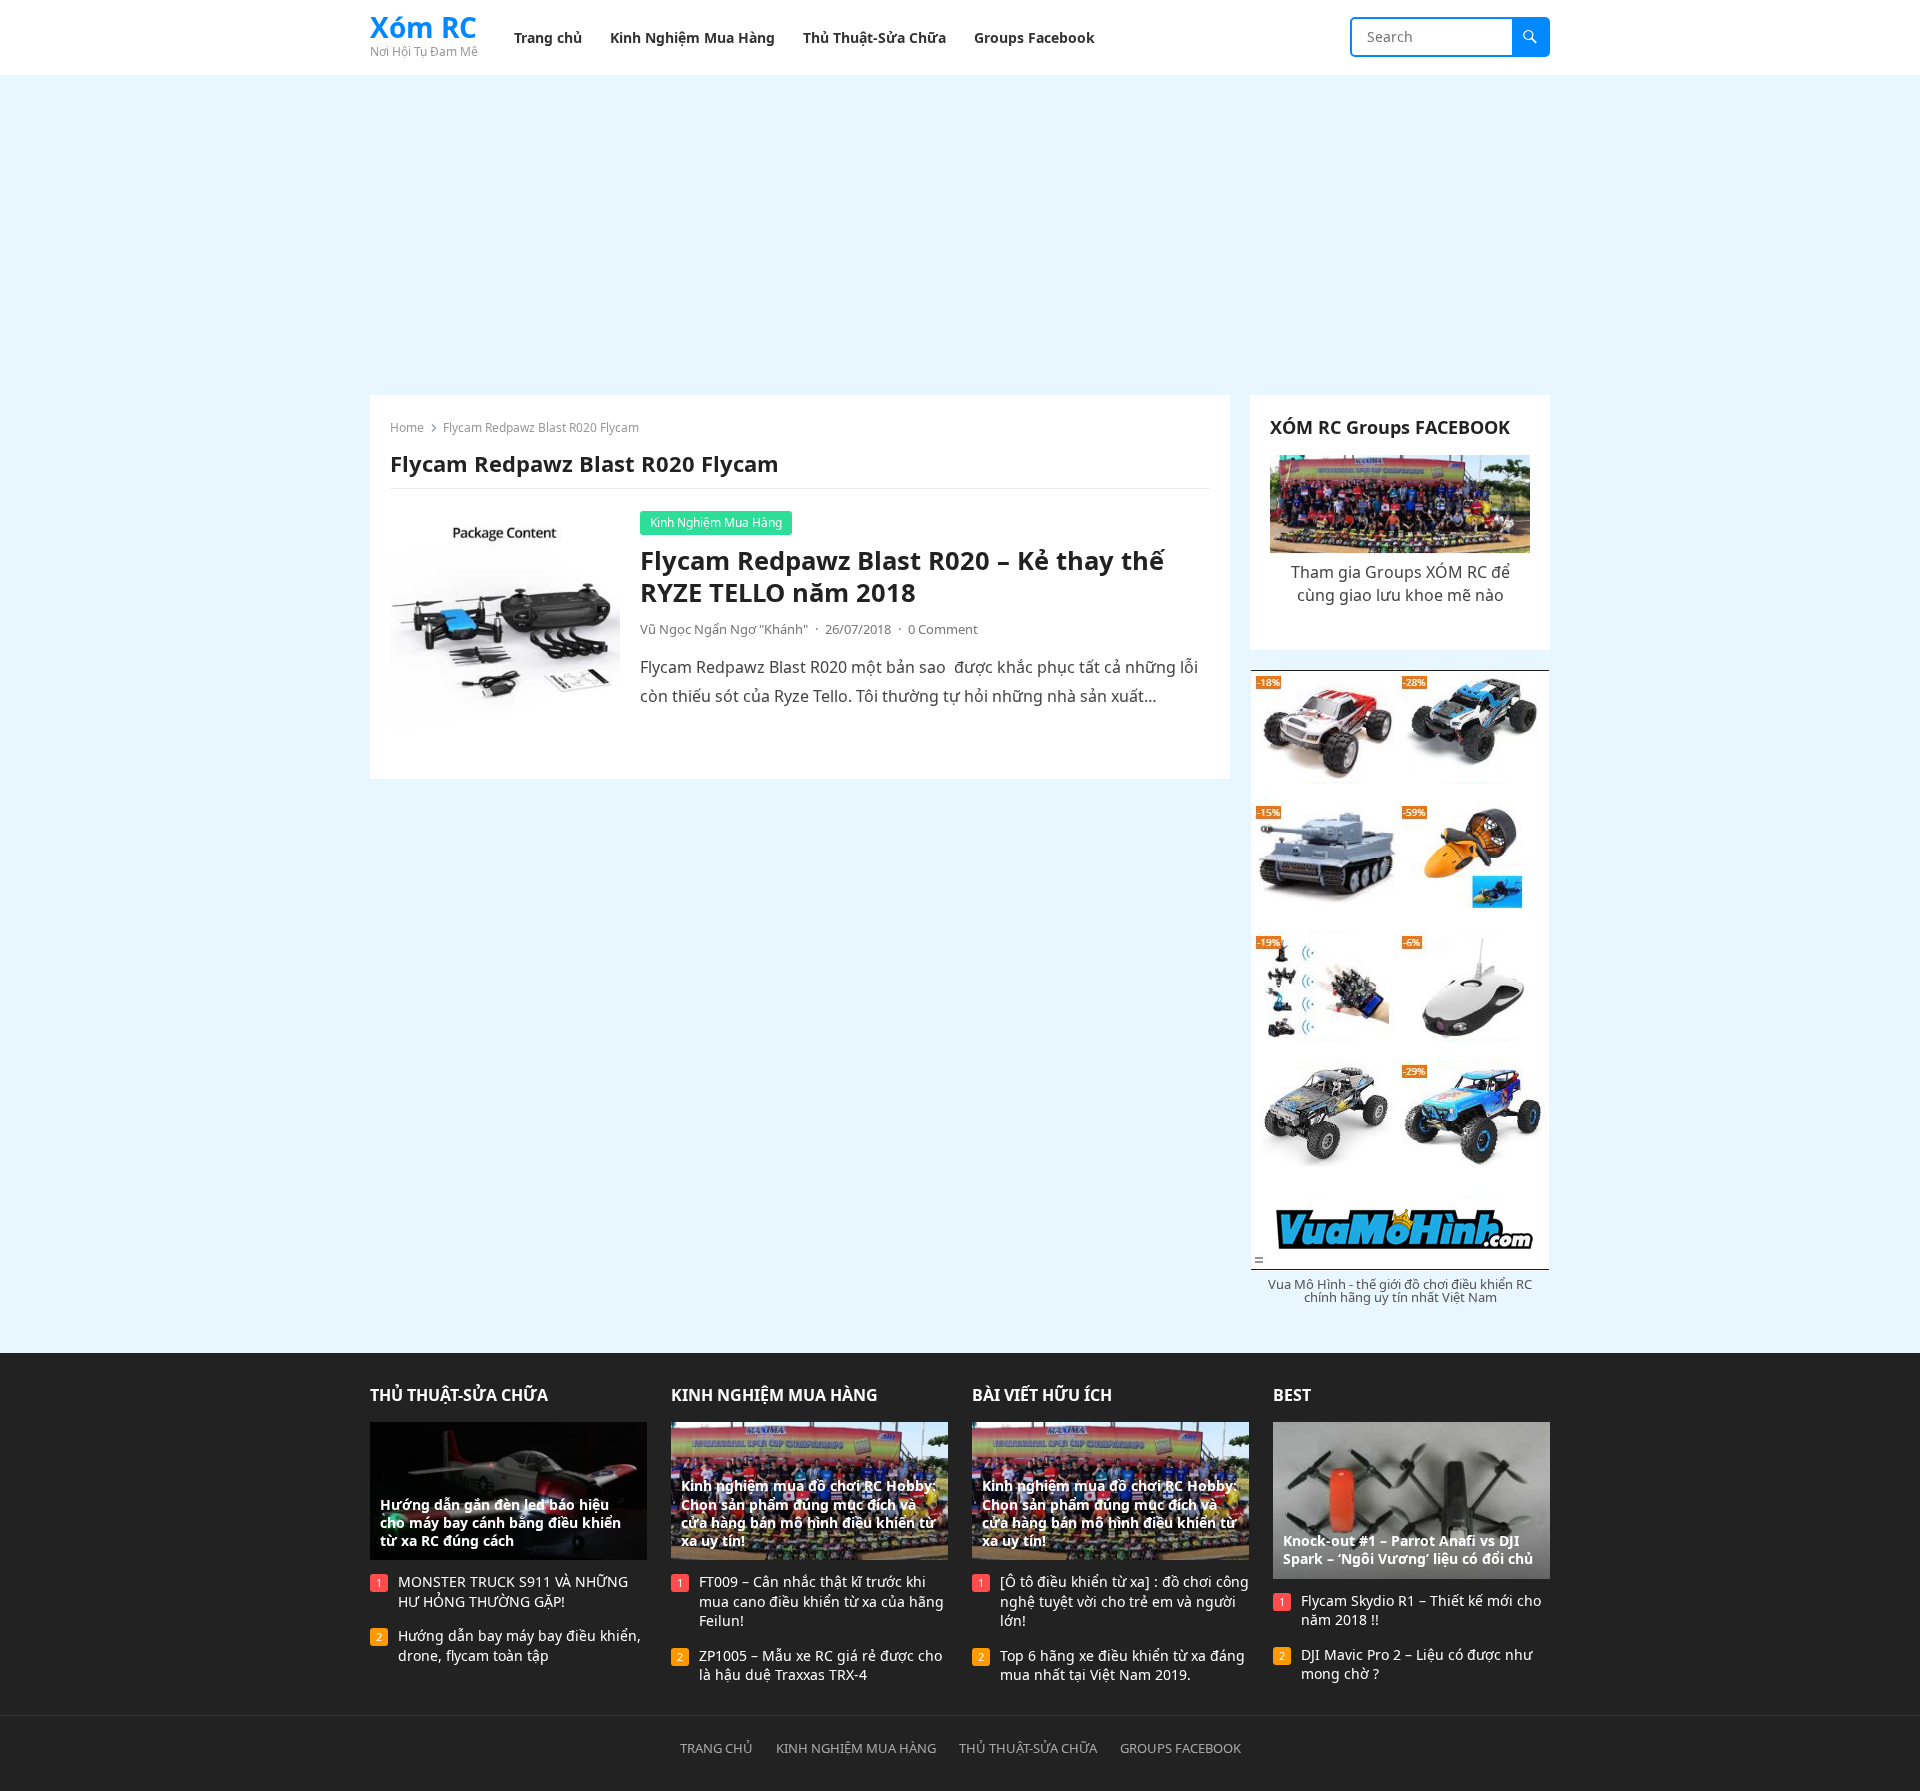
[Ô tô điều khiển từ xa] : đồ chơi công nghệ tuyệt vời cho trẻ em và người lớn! (1124, 1601)
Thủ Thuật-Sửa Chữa (459, 1395)
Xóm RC (423, 27)
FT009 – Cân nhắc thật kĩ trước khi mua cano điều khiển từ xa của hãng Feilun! (821, 1601)
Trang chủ (716, 1748)
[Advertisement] (960, 225)
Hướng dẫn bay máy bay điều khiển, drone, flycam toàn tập (519, 1645)
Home (407, 427)
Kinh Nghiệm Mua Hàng (716, 522)
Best (1292, 1395)
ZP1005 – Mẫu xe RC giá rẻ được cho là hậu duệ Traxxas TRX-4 (820, 1665)
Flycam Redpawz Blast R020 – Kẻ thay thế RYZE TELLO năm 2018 (902, 576)
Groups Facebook (1180, 1748)
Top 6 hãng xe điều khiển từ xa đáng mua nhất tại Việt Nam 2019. (1122, 1665)
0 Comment (943, 629)
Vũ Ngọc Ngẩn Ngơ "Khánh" (724, 629)
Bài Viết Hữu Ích (1042, 1395)
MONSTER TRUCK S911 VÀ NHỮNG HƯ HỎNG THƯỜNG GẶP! (513, 1591)
